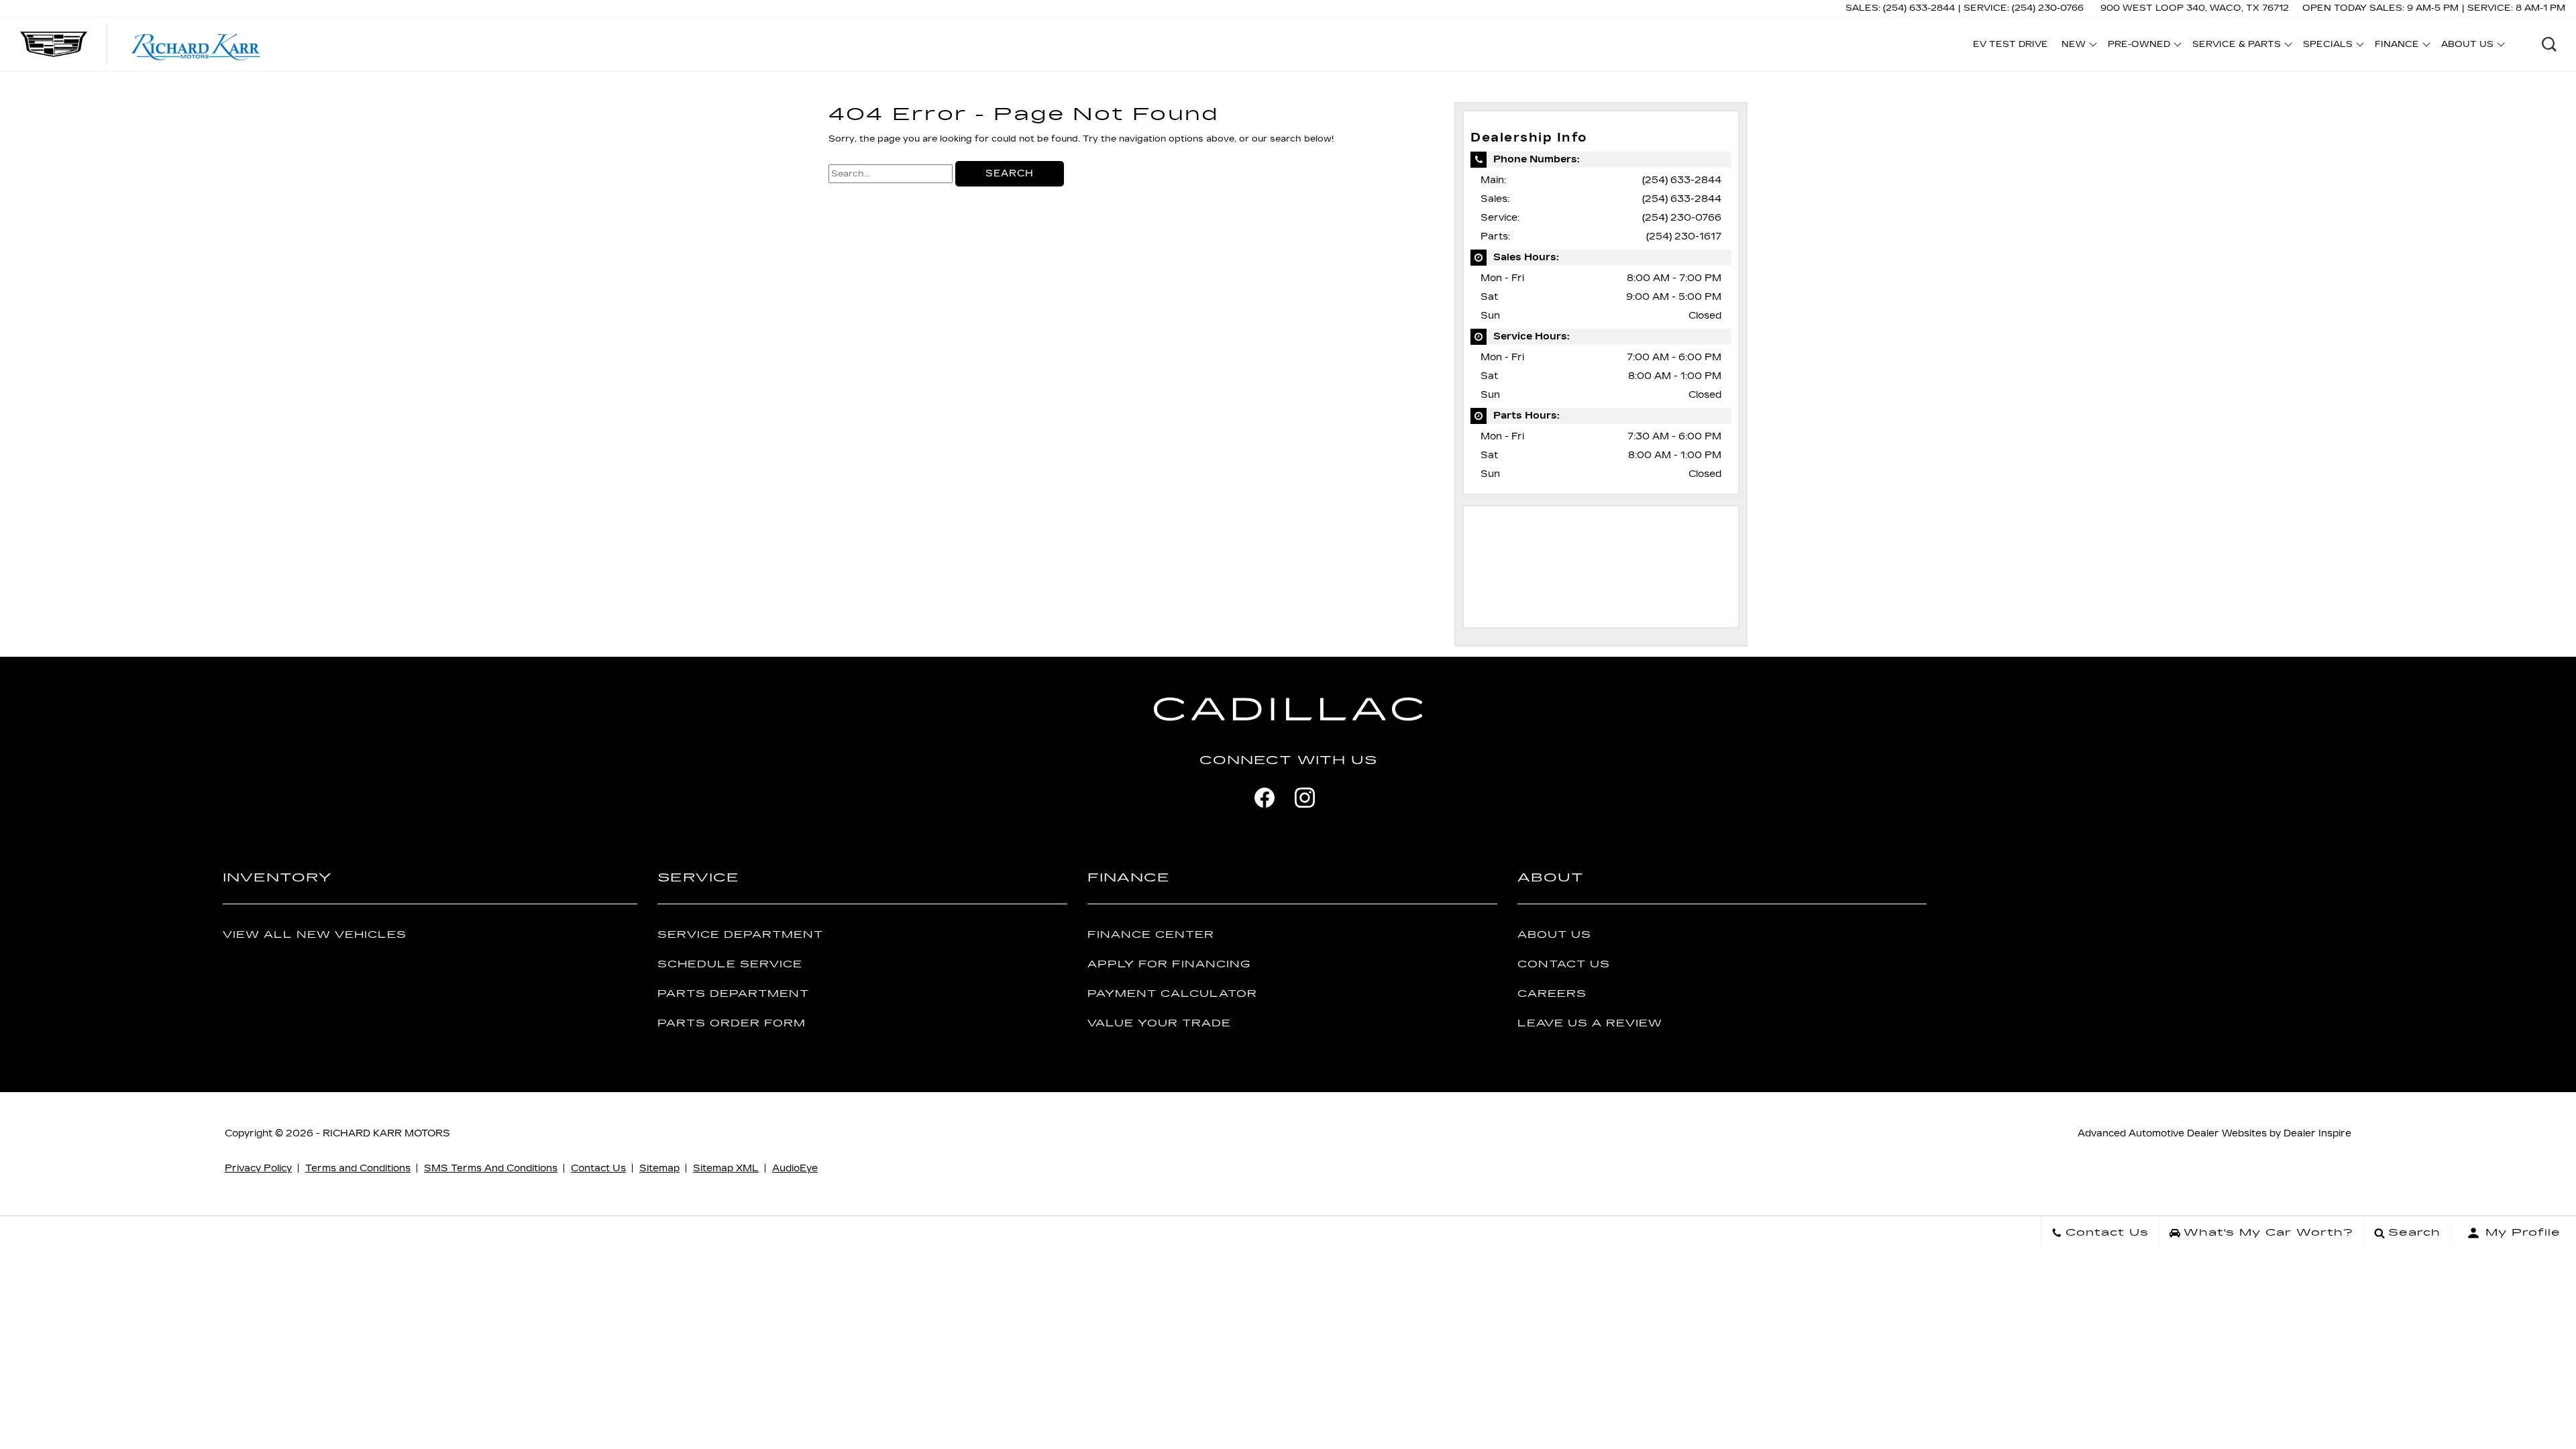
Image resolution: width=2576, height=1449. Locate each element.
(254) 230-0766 (1682, 218)
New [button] (2077, 46)
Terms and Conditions (358, 1168)
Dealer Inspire (2317, 1133)
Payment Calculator (1172, 994)
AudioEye (795, 1168)
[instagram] (1305, 798)
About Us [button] (2467, 46)
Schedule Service (730, 964)
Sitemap (659, 1168)
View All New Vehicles (315, 935)
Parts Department (733, 994)
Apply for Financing (1169, 964)
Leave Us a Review (1590, 1023)
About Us (1554, 935)
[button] (2549, 44)
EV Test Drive (2010, 44)
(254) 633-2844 (1682, 180)
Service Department (740, 935)
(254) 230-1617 (1684, 236)
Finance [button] (2397, 46)
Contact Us (1564, 964)
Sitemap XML (726, 1168)
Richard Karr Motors (386, 1133)
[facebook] (1265, 798)
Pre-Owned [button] (2139, 46)
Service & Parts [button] (2236, 46)
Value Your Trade (1159, 1023)
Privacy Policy (258, 1168)
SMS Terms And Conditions (491, 1168)
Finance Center (1151, 935)
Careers (1552, 994)
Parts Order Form (732, 1023)
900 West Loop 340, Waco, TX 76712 (2195, 8)
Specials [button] (2327, 46)
